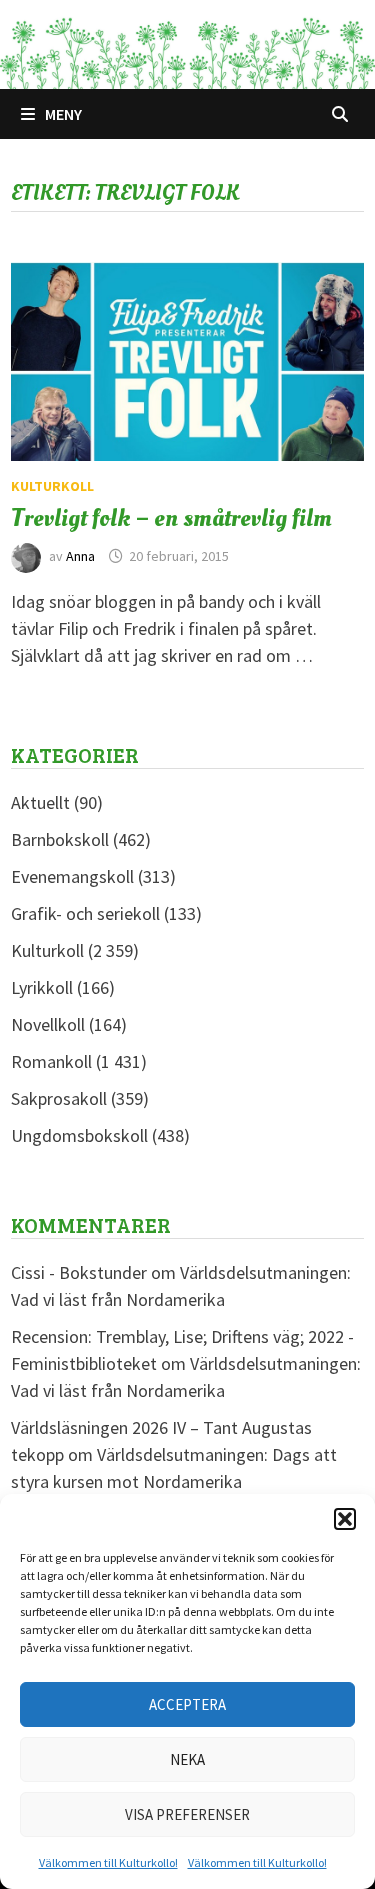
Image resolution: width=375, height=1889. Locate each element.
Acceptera (187, 1704)
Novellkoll (48, 1024)
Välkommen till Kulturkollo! (108, 1862)
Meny (63, 114)
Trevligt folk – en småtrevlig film (171, 518)
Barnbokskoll (60, 839)
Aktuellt (40, 802)
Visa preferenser (187, 1814)
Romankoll (51, 1061)
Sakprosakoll (59, 1098)
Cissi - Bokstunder (79, 1272)
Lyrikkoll (42, 987)
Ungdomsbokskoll (79, 1135)
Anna (80, 556)
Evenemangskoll (72, 876)
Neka (187, 1759)
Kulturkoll (52, 486)
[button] (345, 1519)
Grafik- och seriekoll (85, 913)
